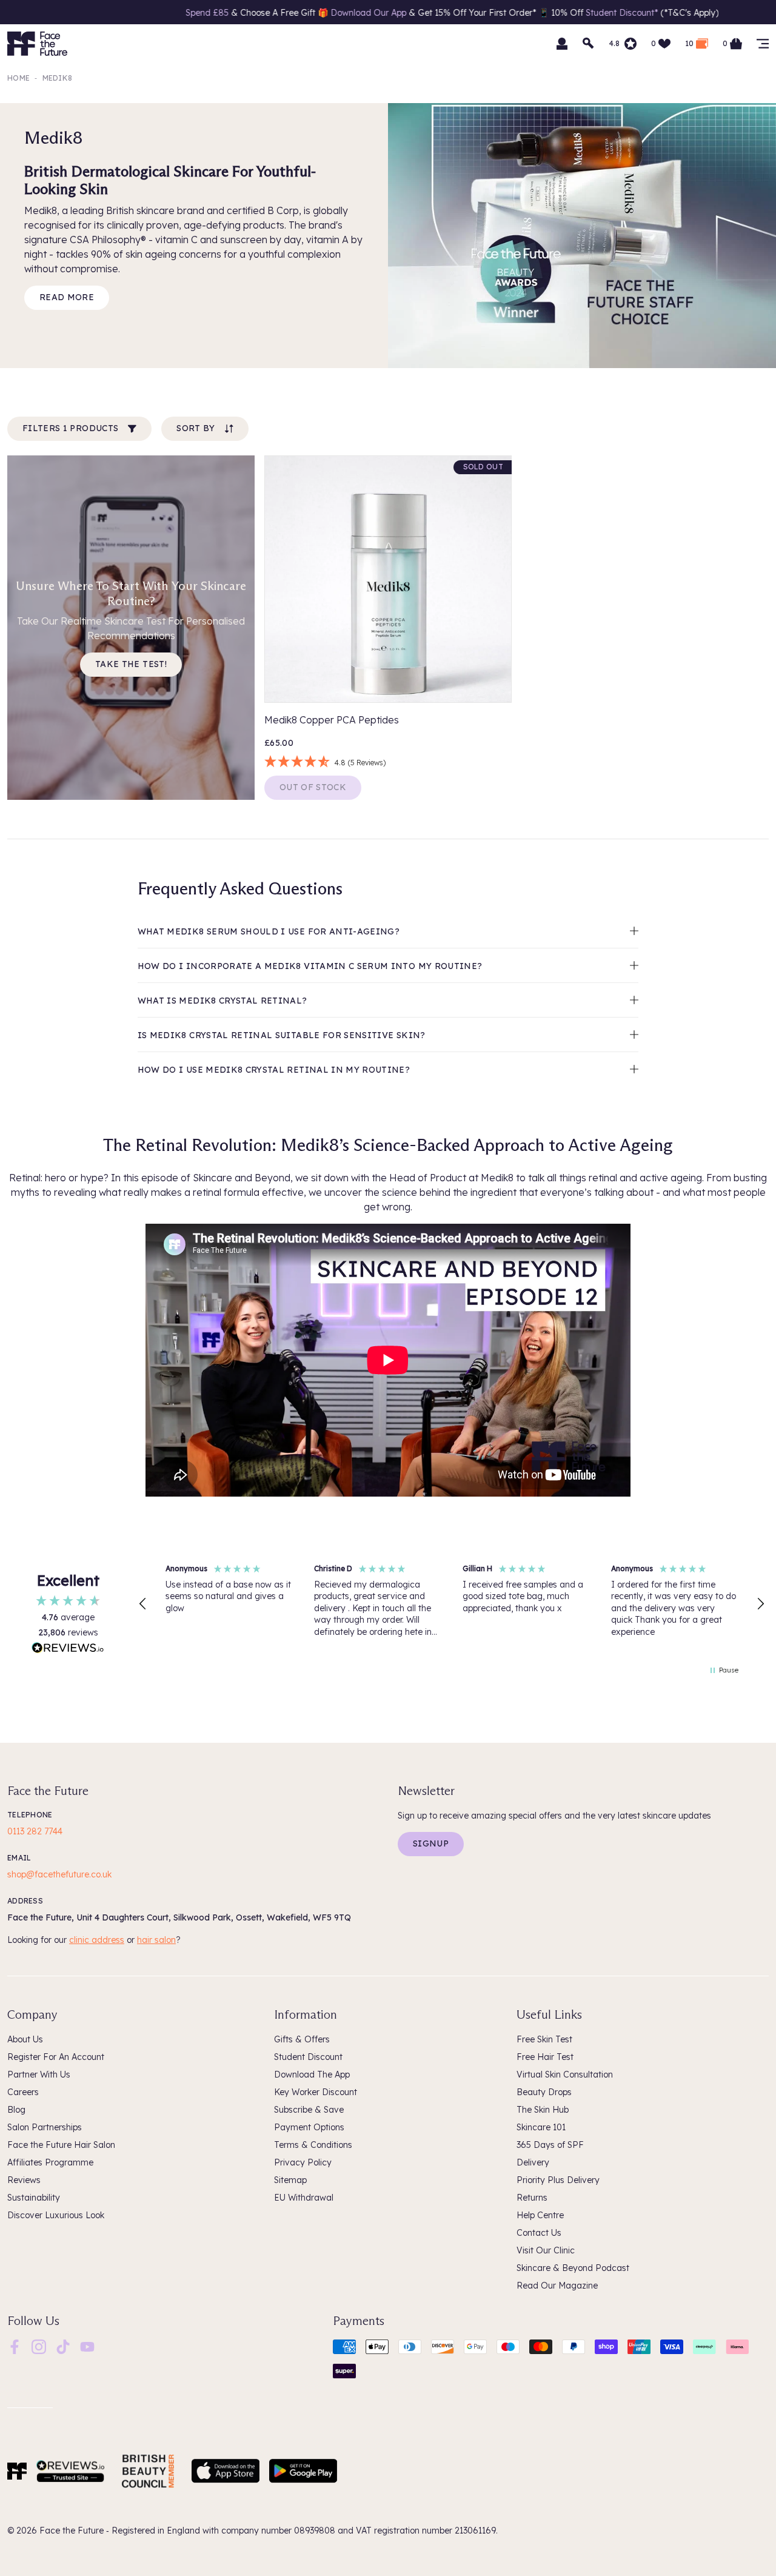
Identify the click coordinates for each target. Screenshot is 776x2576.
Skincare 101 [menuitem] (541, 2127)
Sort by (196, 428)
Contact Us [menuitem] (539, 2233)
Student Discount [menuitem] (308, 2057)
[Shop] (763, 44)
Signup (431, 1843)
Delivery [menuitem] (533, 2162)
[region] (452, 1605)
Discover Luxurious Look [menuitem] (56, 2215)
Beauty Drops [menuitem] (544, 2092)
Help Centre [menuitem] (540, 2215)
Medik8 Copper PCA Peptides (332, 720)
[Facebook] (15, 2346)
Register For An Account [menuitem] (56, 2057)
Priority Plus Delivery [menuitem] (558, 2180)
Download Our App (230, 13)
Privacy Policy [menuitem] (303, 2162)
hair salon (156, 1940)
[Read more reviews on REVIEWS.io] (68, 1649)
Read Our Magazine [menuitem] (557, 2286)
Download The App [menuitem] (312, 2075)
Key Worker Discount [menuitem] (316, 2092)
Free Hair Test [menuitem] (545, 2057)
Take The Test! (131, 664)
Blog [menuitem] (16, 2110)
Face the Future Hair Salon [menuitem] (61, 2145)
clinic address (97, 1940)
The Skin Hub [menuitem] (543, 2110)
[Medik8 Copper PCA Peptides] (388, 579)
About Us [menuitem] (25, 2039)
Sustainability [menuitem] (34, 2198)
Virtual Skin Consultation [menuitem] (565, 2075)
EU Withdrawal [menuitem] (304, 2198)
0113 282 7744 (35, 1831)
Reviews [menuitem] (24, 2180)
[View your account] (562, 44)
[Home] (17, 2471)
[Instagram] (39, 2346)
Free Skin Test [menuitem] (544, 2039)
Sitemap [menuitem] (290, 2180)
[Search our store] (589, 44)
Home (18, 78)
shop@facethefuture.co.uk (59, 1874)
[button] (143, 1604)
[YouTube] (87, 2346)
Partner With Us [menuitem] (39, 2075)
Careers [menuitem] (23, 2092)
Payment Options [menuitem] (309, 2127)
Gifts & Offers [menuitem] (302, 2039)
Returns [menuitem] (532, 2198)
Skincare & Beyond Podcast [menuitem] (573, 2268)
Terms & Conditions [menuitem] (313, 2145)
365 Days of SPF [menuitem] (550, 2145)
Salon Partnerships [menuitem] (45, 2127)
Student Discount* (485, 13)
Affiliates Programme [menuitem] (50, 2162)
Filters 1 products (70, 428)
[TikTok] (63, 2346)
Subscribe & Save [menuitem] (309, 2110)
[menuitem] (15, 2347)
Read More (67, 297)
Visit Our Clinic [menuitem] (546, 2250)
